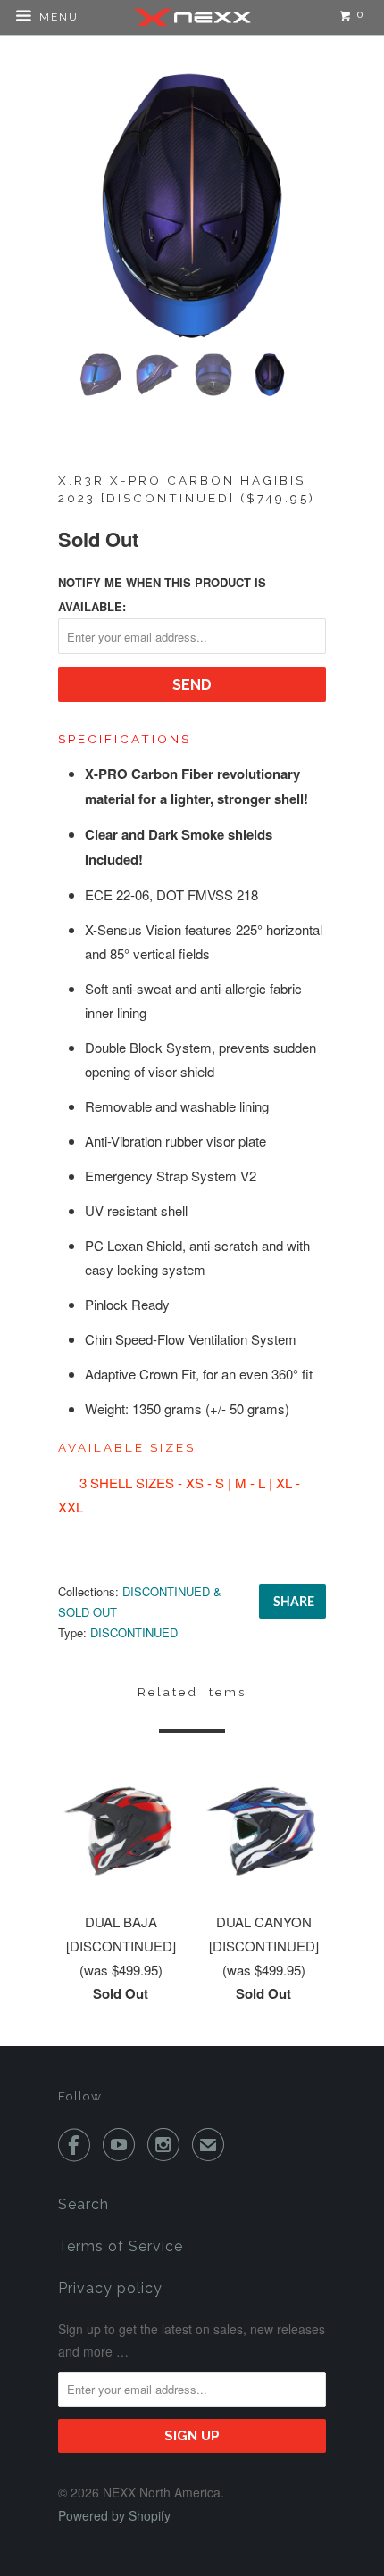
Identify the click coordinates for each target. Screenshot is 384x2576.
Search (83, 2204)
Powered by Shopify (114, 2515)
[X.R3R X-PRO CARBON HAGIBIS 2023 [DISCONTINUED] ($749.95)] (192, 206)
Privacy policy (110, 2288)
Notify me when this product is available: (162, 594)
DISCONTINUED (134, 1632)
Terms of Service (121, 2246)
